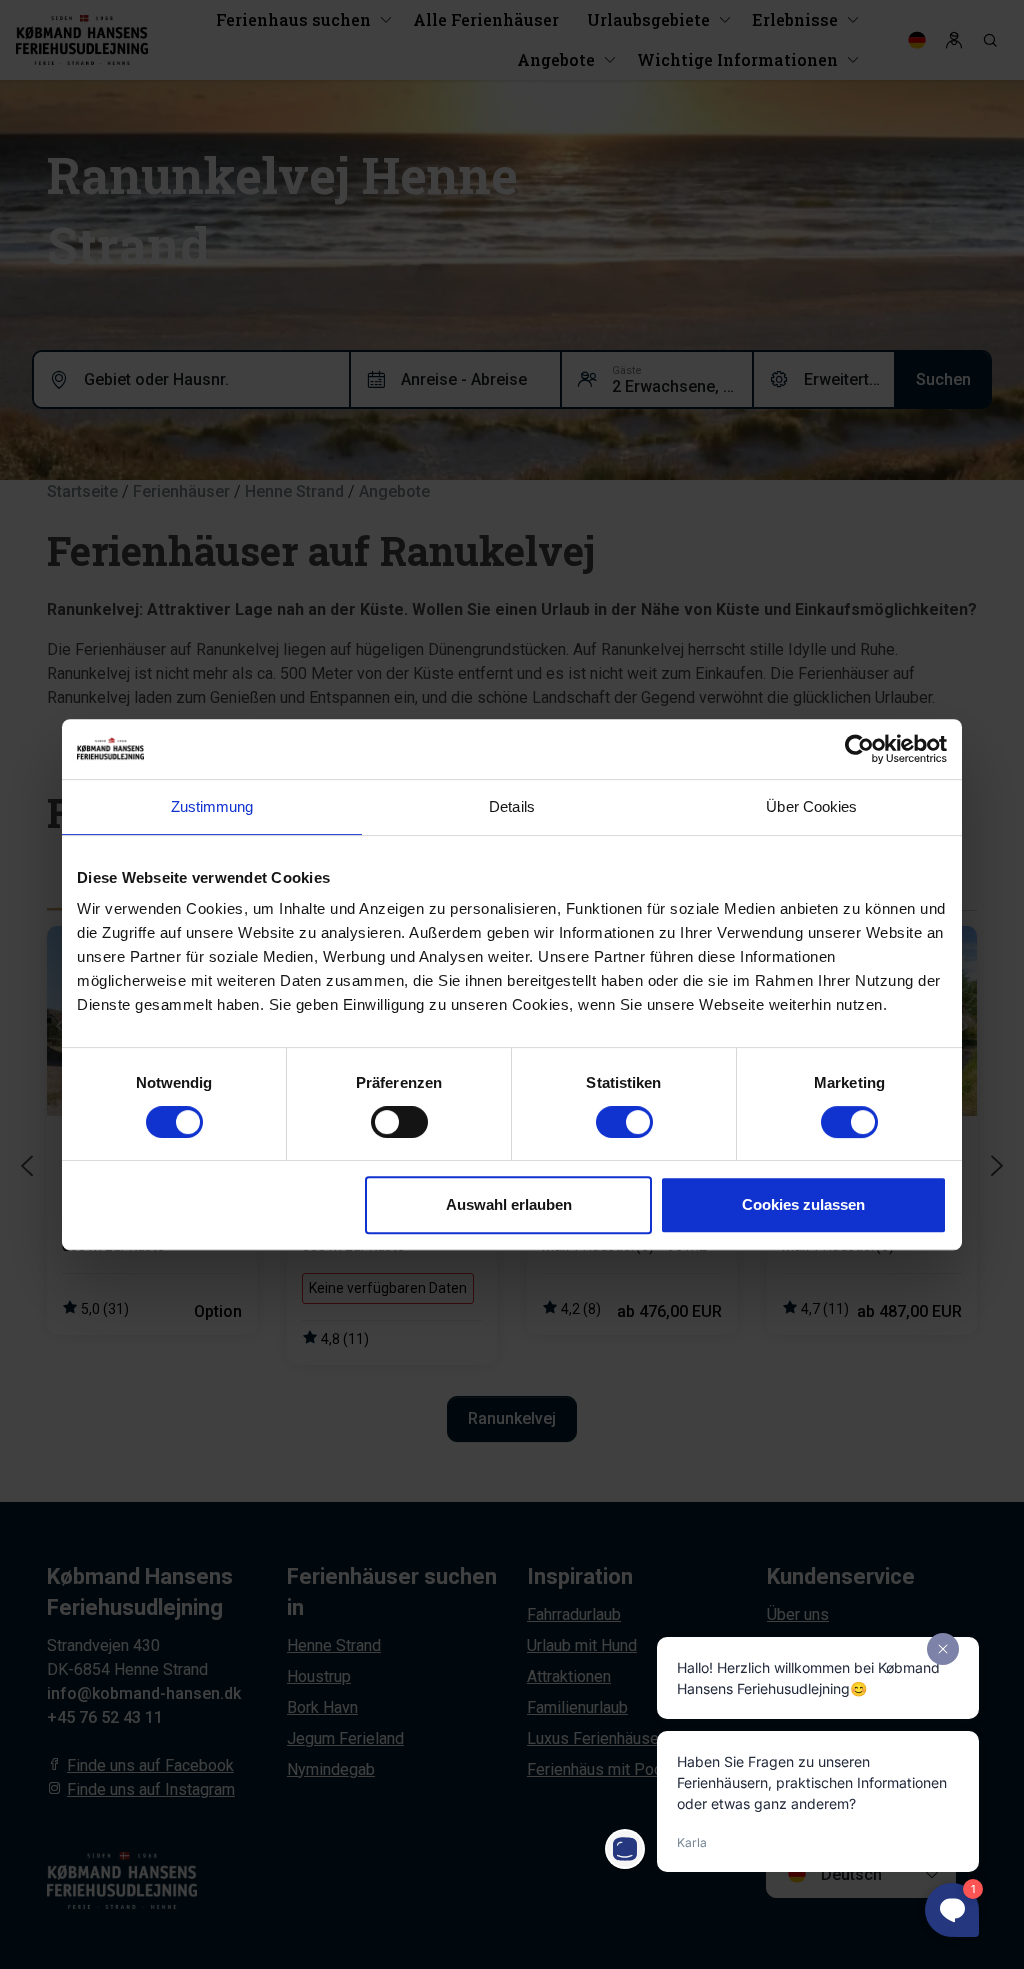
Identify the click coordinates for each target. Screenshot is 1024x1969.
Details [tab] (512, 806)
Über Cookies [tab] (811, 806)
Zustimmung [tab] (212, 806)
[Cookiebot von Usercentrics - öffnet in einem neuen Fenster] (859, 749)
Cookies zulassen (803, 1204)
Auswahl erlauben (509, 1204)
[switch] (399, 1122)
